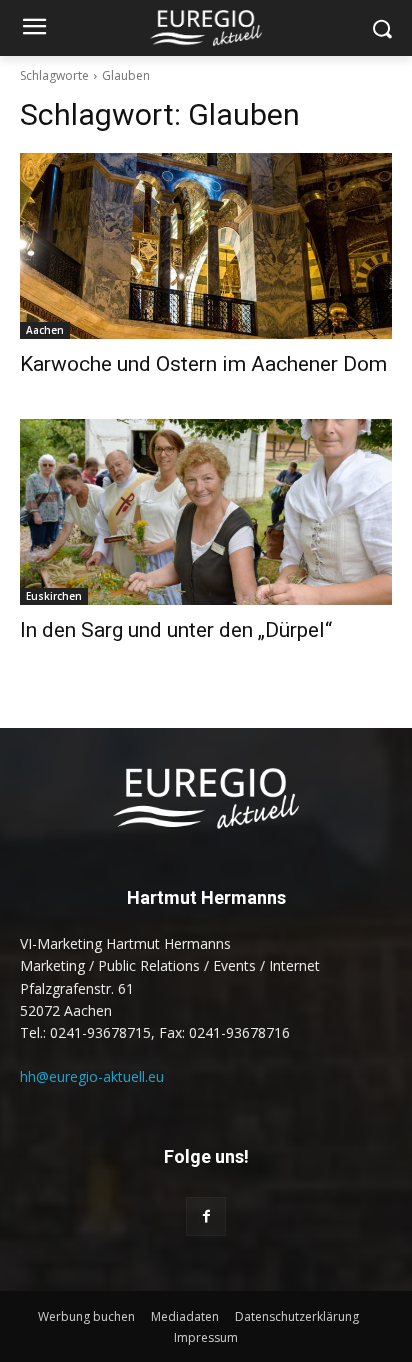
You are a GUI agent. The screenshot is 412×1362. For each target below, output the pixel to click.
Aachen (45, 330)
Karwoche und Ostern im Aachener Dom (203, 364)
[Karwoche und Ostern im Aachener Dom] (206, 246)
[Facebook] (205, 1216)
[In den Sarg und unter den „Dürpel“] (206, 512)
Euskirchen (54, 596)
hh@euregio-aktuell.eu (92, 1076)
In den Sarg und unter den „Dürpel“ (176, 630)
